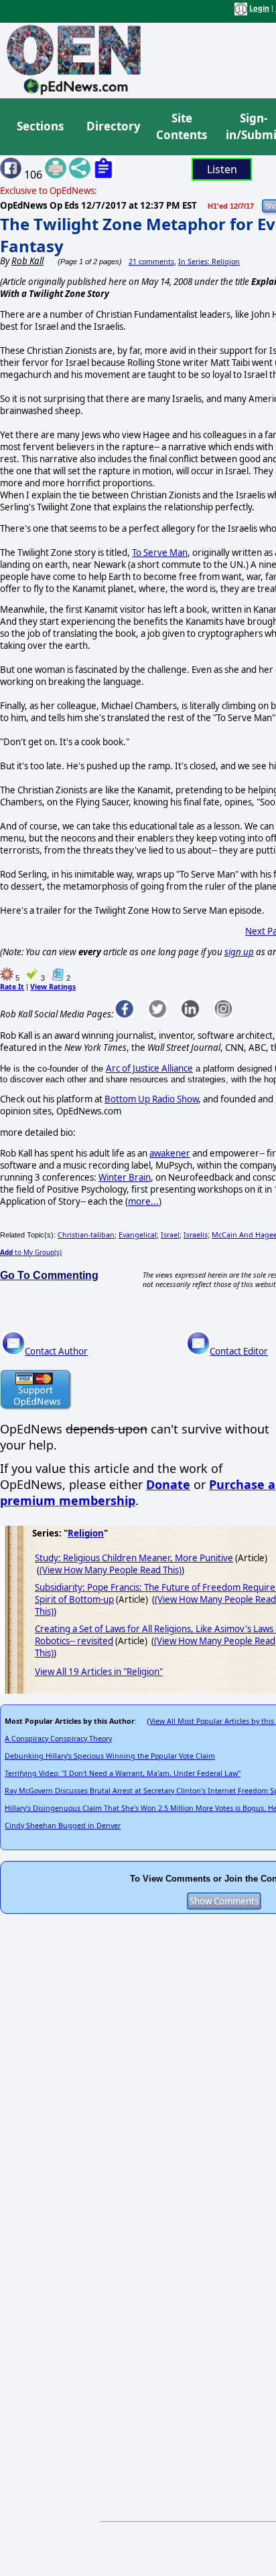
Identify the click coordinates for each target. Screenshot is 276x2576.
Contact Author (56, 1351)
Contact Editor (239, 1351)
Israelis (196, 1235)
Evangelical (138, 1235)
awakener (170, 1153)
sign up (239, 952)
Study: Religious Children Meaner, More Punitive (134, 1558)
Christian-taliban (86, 1235)
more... (143, 1201)
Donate (168, 1484)
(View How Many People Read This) (111, 1570)
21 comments (151, 262)
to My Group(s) (31, 1252)
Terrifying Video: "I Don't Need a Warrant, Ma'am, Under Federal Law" (123, 1773)
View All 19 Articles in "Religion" (99, 1672)
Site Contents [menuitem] (182, 127)
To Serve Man (160, 553)
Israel (170, 1235)
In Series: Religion (209, 262)
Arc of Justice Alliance (149, 1068)
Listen (222, 169)
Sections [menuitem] (40, 126)
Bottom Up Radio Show (151, 1099)
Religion (86, 1533)
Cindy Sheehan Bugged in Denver (63, 1825)
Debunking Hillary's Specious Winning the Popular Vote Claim (110, 1756)
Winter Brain (125, 1177)
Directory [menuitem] (113, 126)
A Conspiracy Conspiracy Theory (58, 1739)
